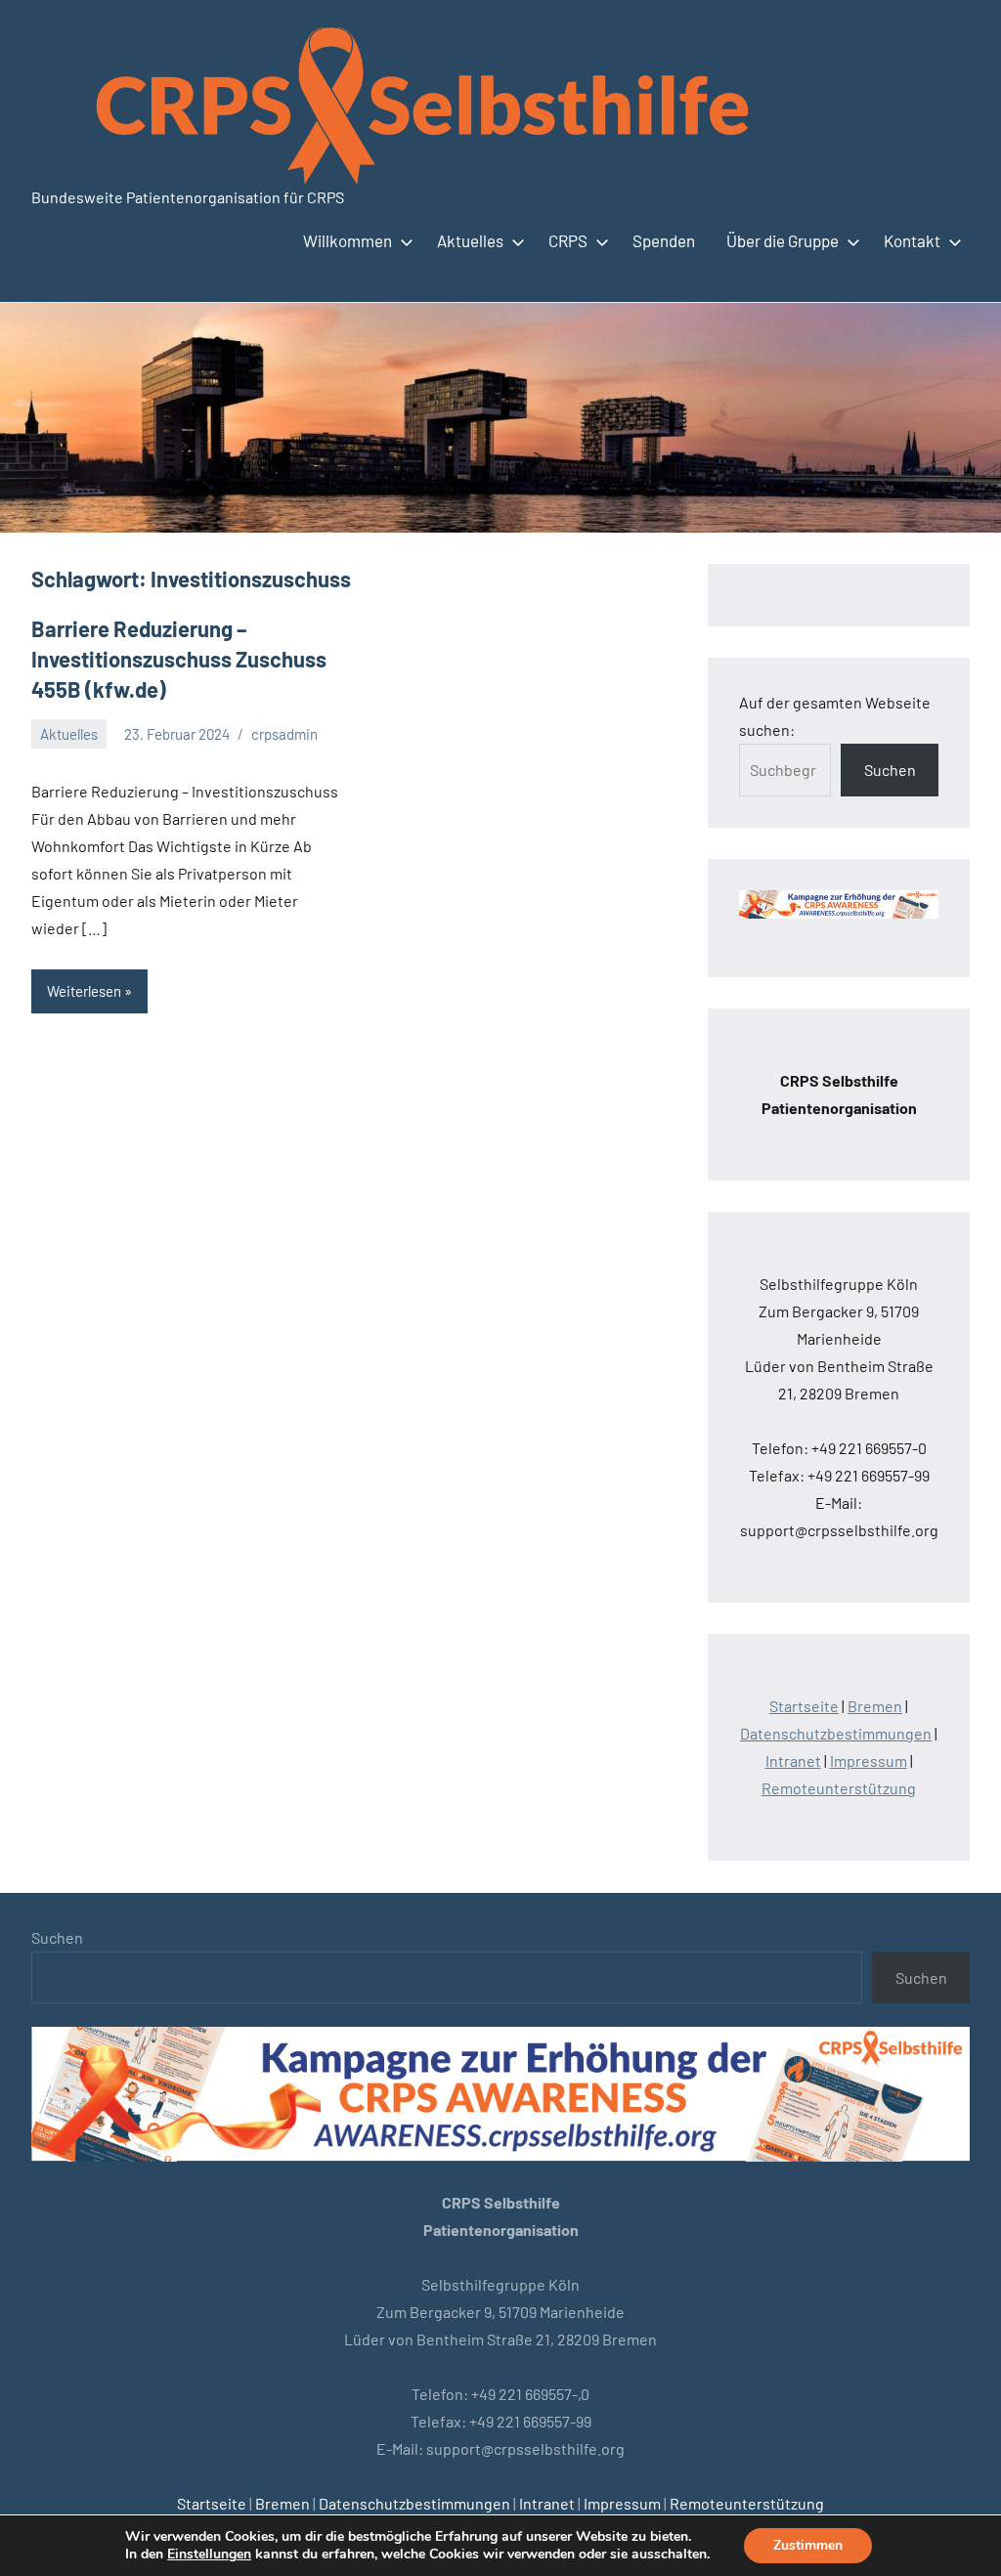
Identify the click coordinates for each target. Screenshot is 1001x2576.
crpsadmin (284, 734)
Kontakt (912, 240)
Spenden (664, 240)
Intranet (793, 1760)
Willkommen (348, 240)
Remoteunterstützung (839, 1788)
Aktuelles (470, 240)
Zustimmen (808, 2545)
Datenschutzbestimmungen (836, 1733)
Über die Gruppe (783, 240)
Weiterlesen (84, 991)
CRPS (568, 240)
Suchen (890, 770)
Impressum (869, 1760)
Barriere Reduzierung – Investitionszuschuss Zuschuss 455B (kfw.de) (179, 659)
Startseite (804, 1706)
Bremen (875, 1706)
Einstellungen (209, 2555)
